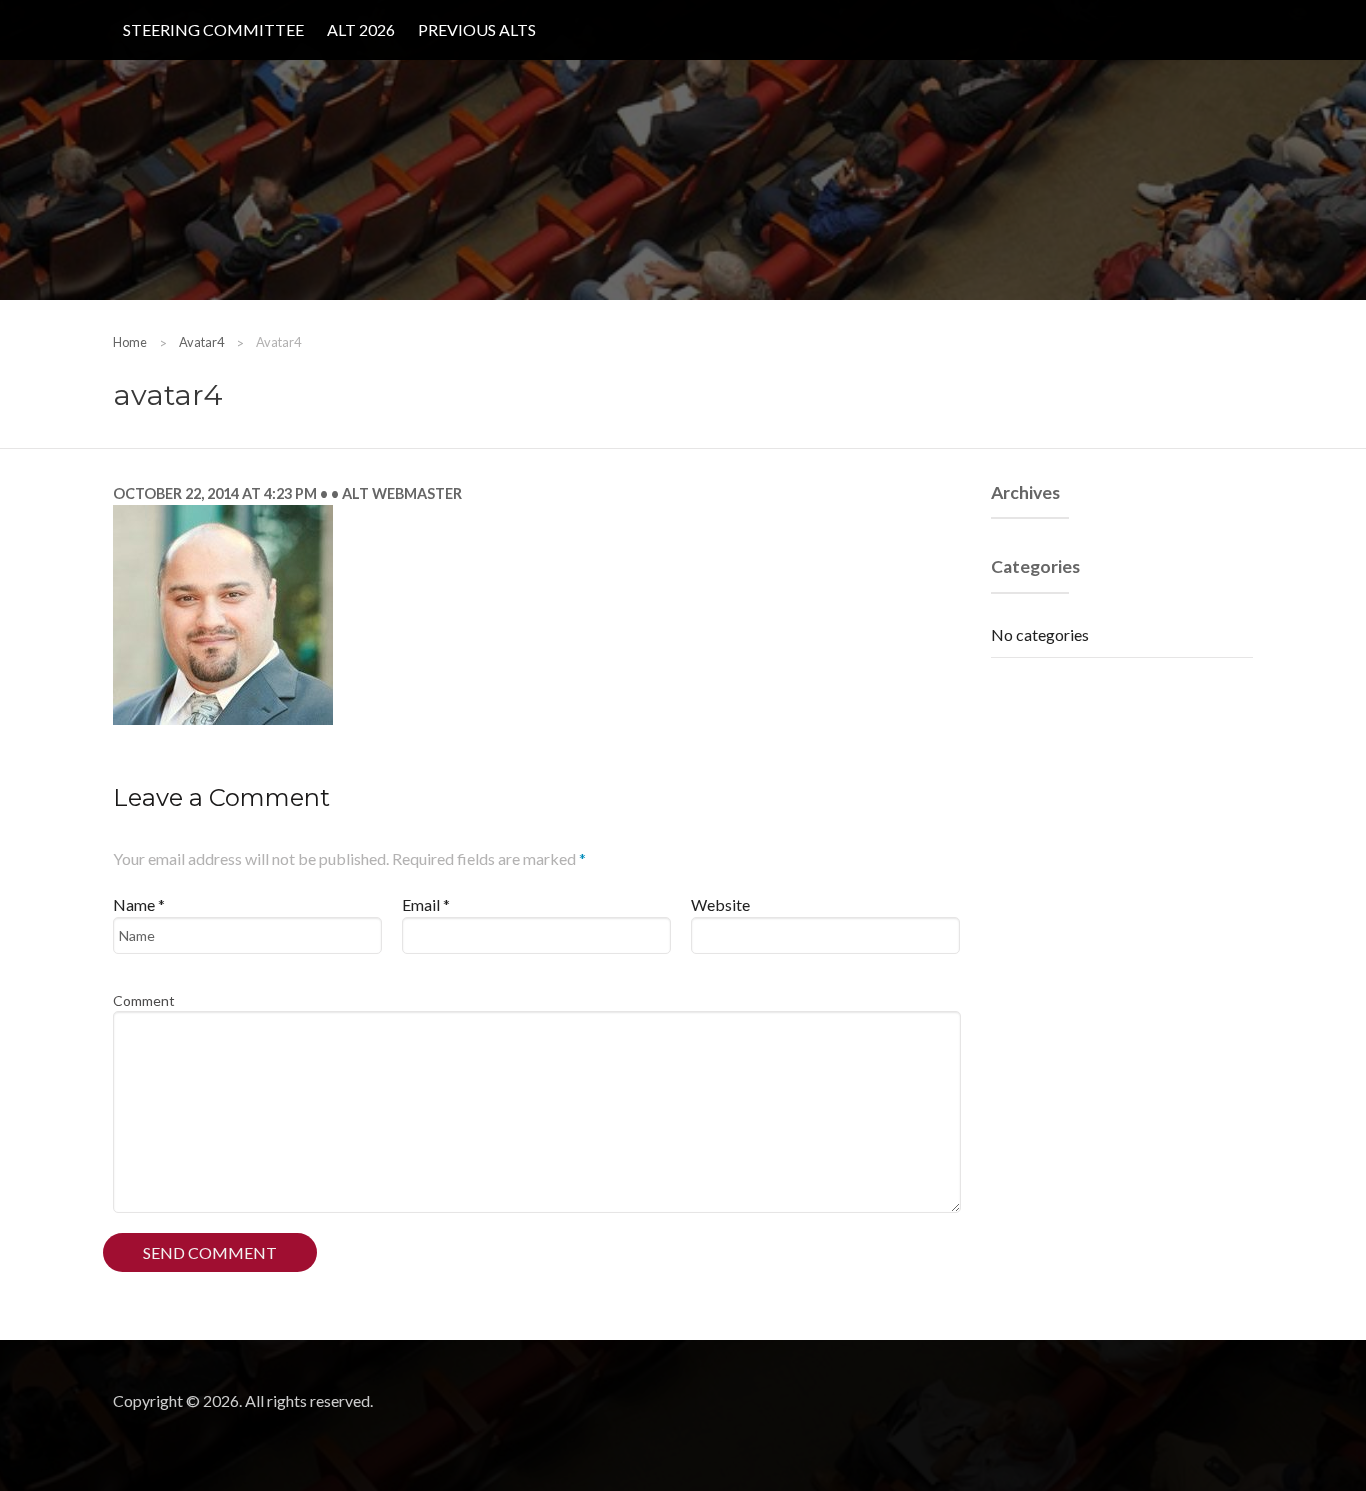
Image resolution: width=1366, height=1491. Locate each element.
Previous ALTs (477, 29)
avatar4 (201, 342)
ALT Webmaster (400, 493)
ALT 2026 (361, 29)
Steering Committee (213, 29)
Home (130, 342)
